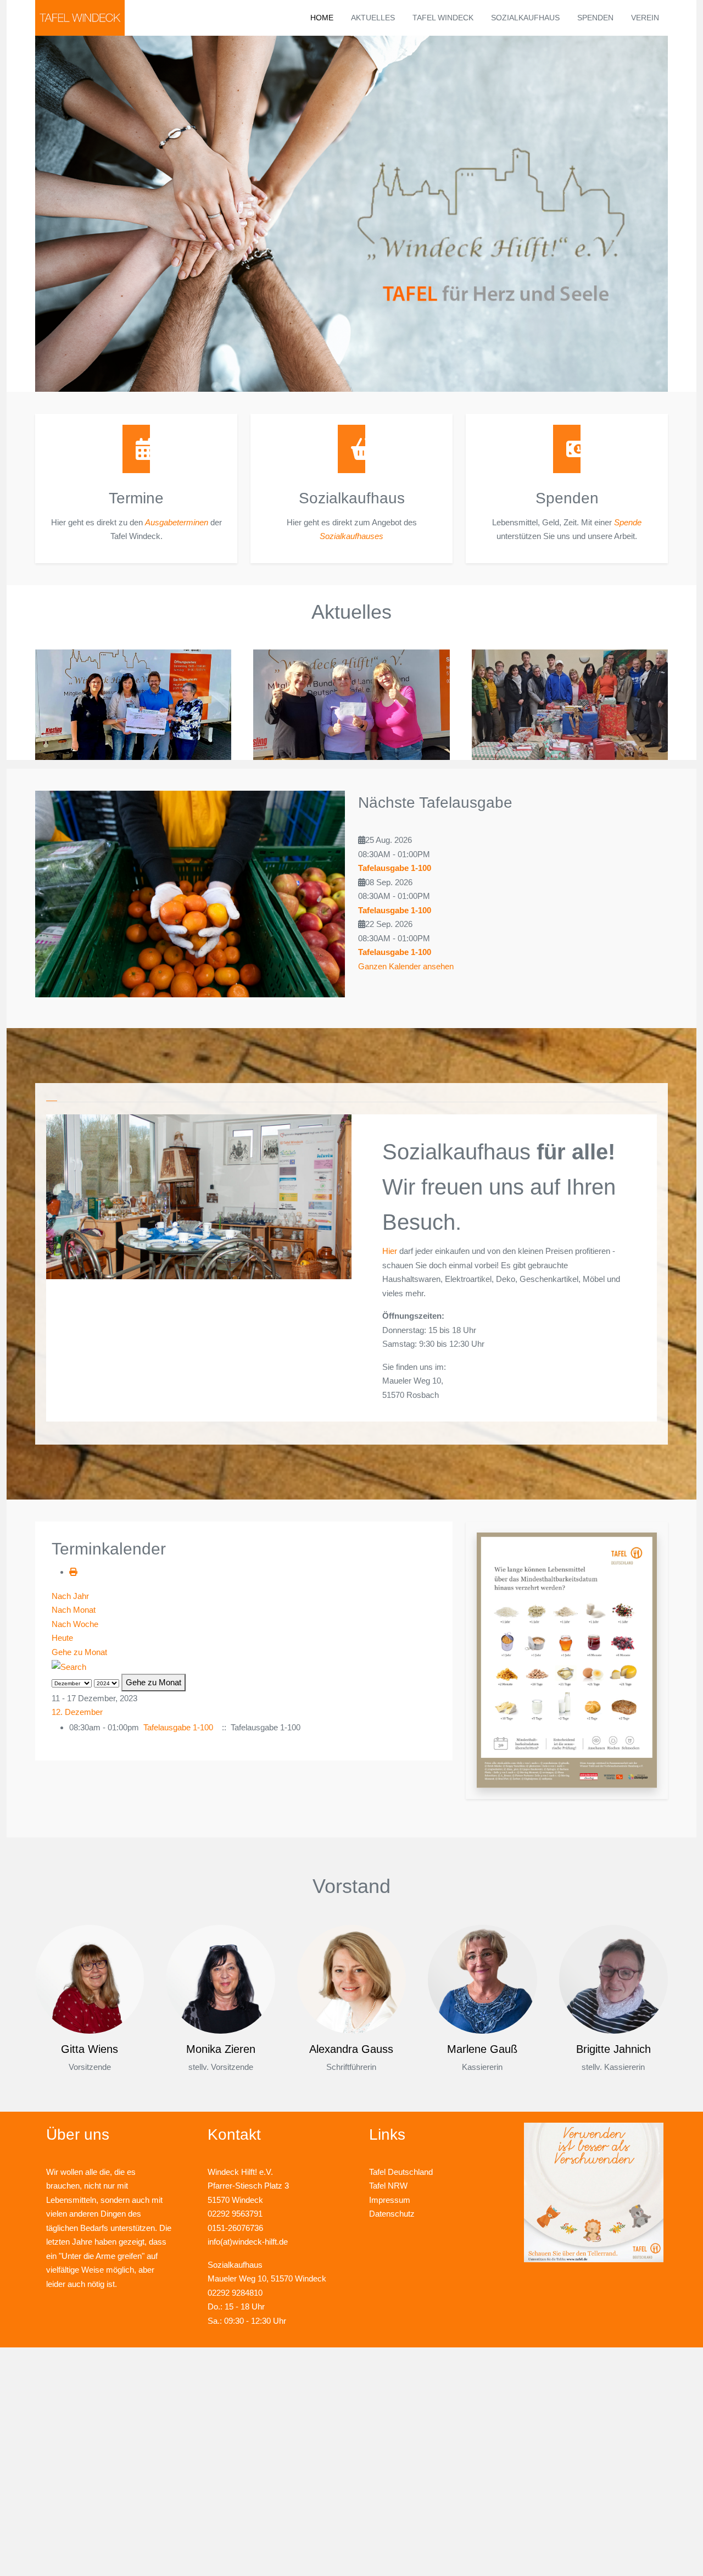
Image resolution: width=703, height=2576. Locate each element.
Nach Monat (74, 1610)
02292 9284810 (235, 2293)
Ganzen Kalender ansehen (406, 966)
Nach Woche (75, 1624)
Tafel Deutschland (401, 2172)
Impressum (390, 2200)
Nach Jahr (70, 1596)
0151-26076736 (235, 2228)
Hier (390, 1251)
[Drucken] (73, 1572)
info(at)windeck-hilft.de (248, 2242)
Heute (62, 1638)
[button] (567, 1659)
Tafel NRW (388, 2186)
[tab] (52, 1098)
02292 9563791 (235, 2214)
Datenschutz (392, 2214)
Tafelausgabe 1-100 (395, 868)
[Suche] (69, 1666)
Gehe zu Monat (79, 1652)
